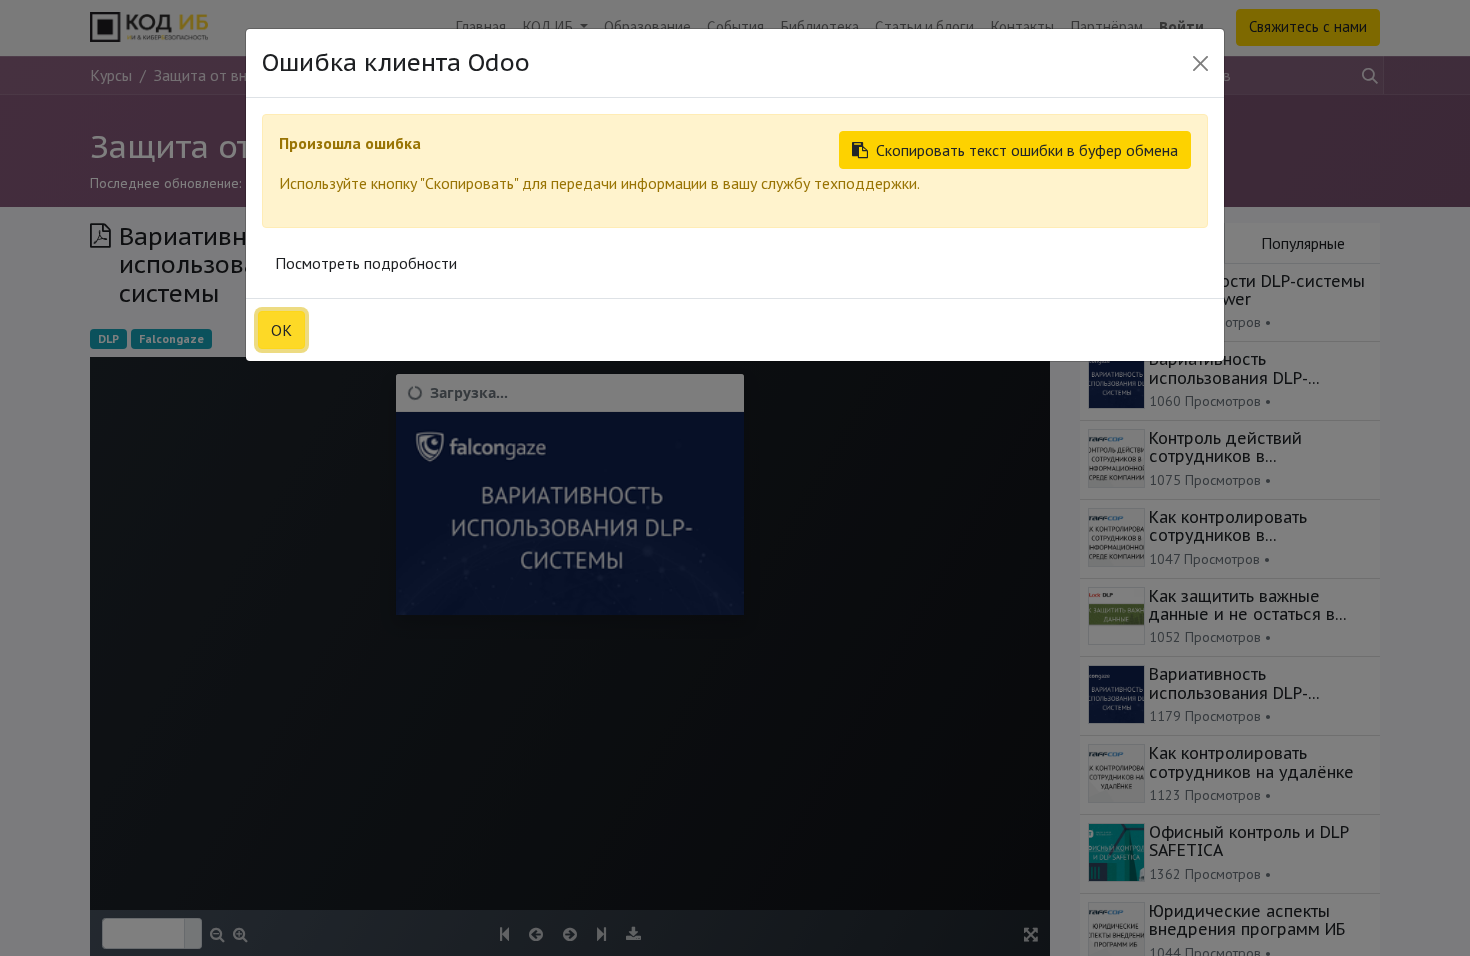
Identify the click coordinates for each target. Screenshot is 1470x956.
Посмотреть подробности (366, 263)
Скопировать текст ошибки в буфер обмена (1027, 150)
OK (281, 330)
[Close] (1200, 63)
